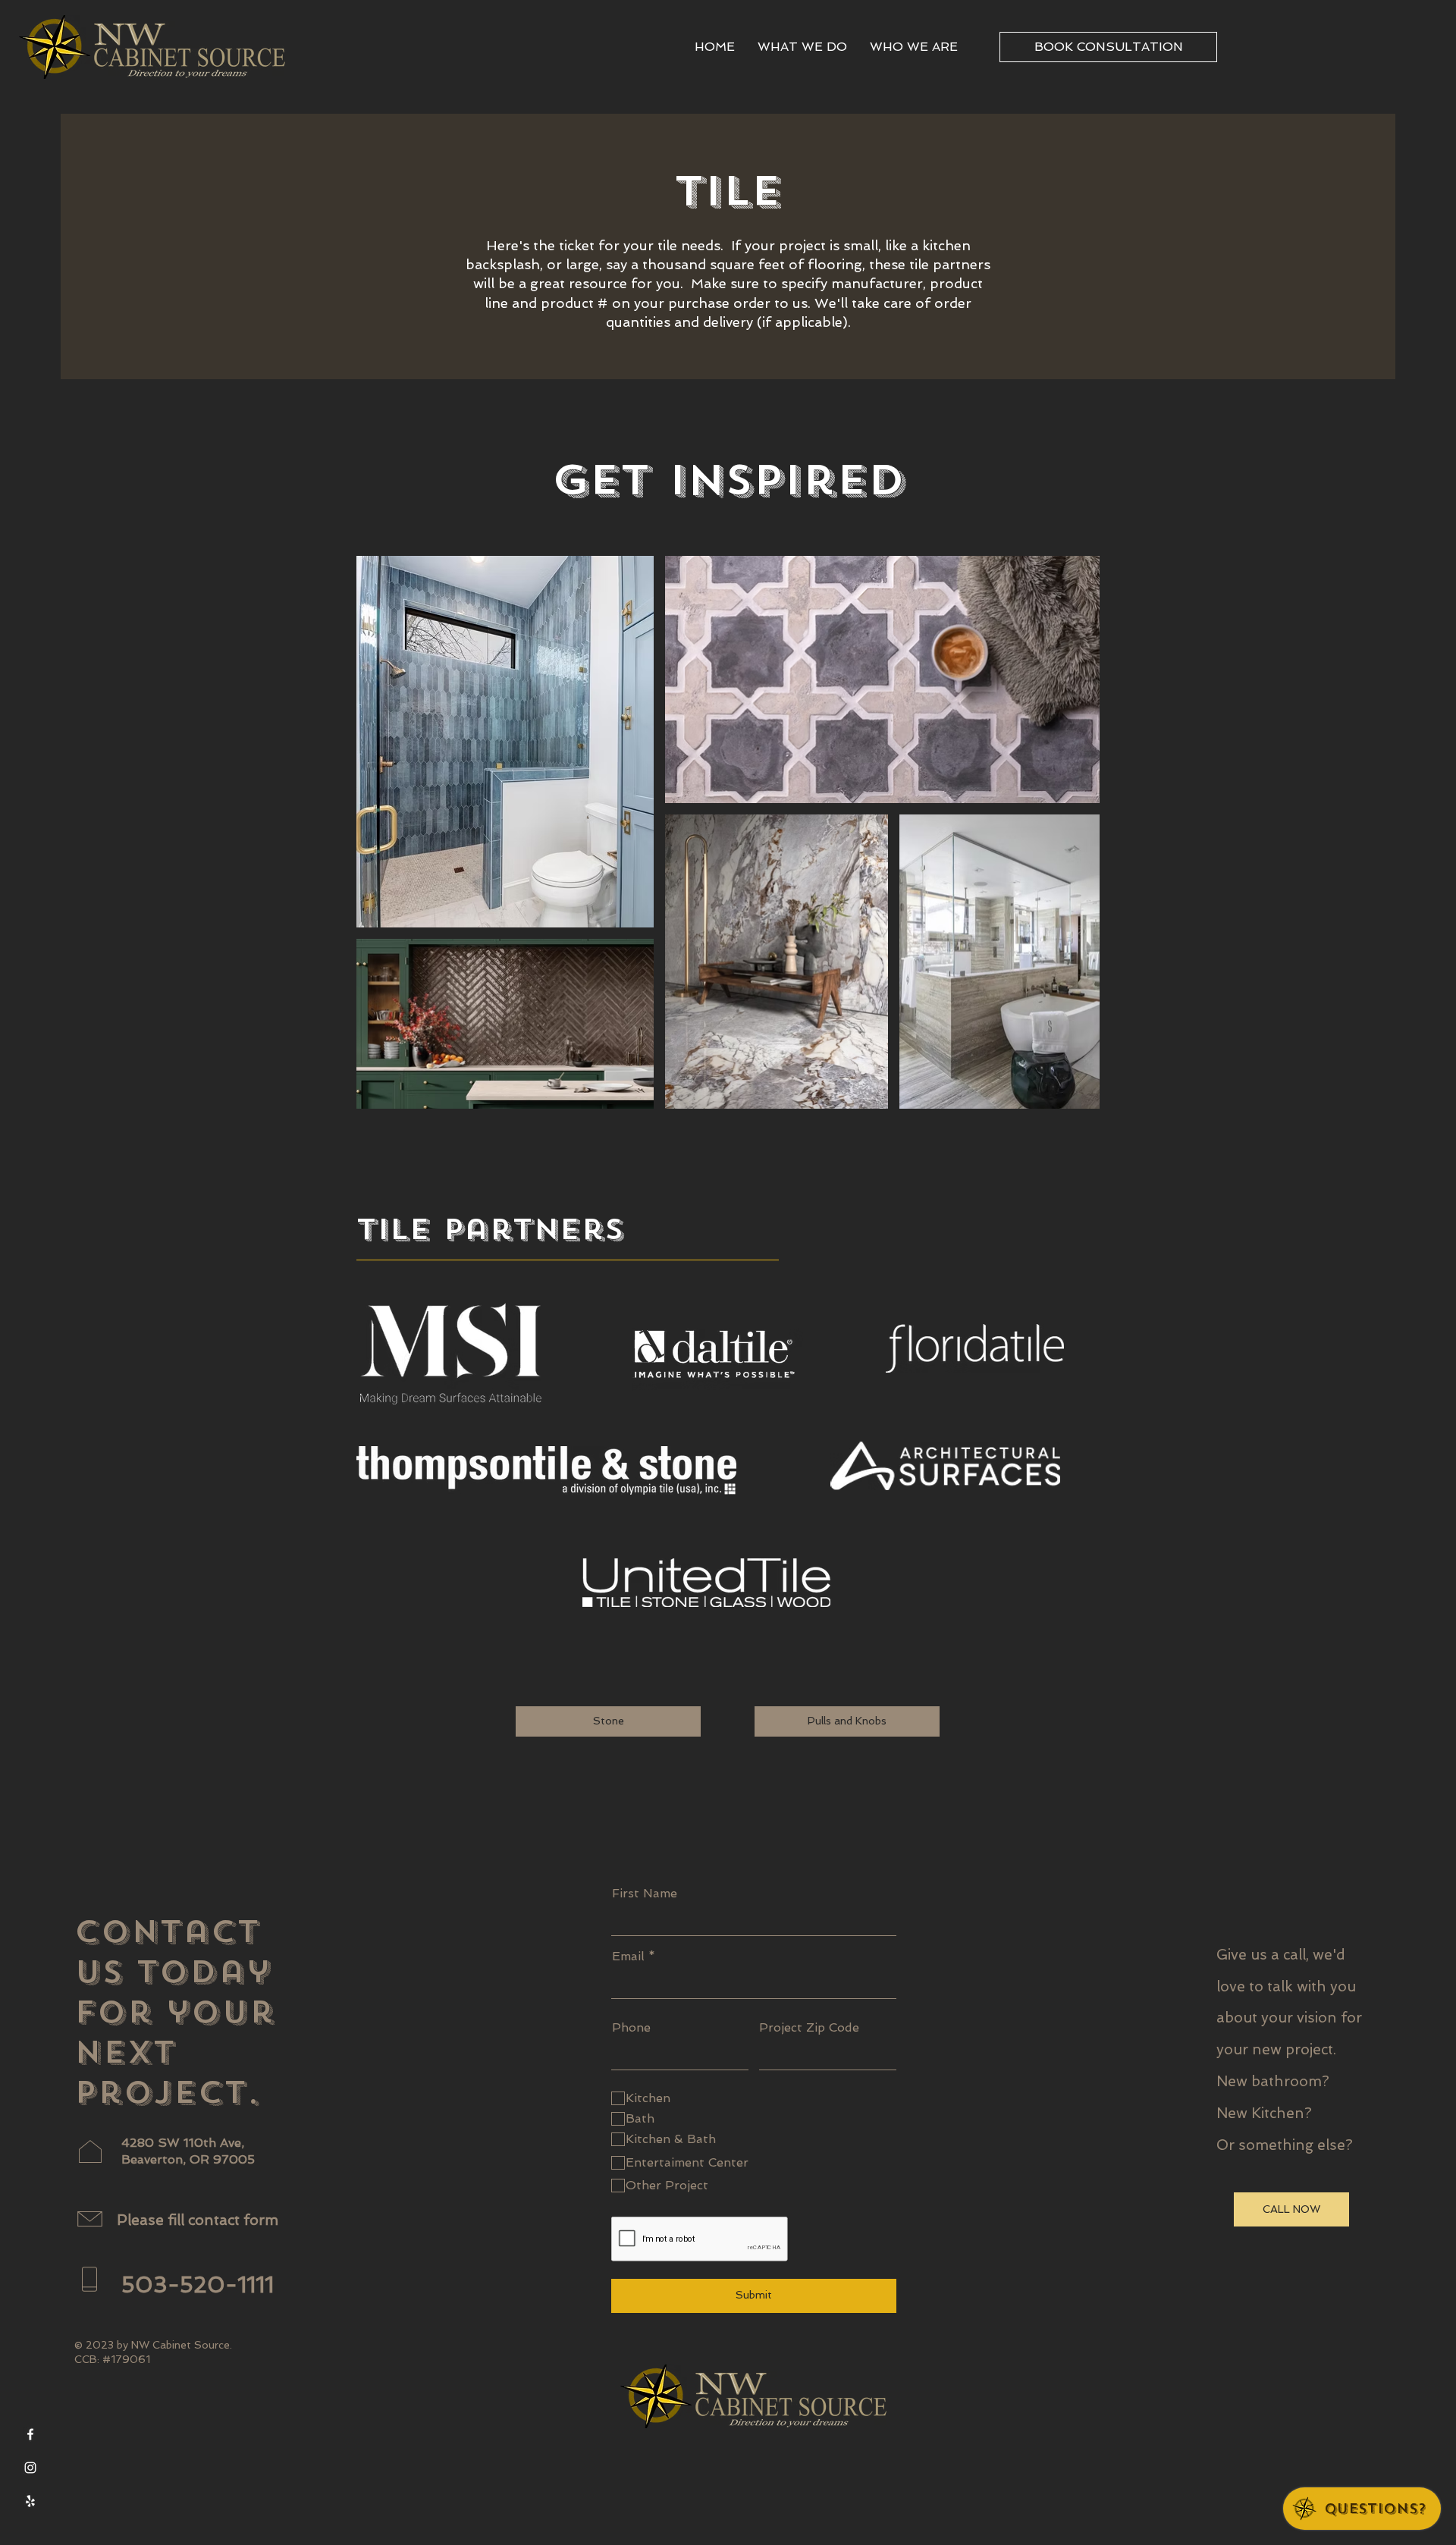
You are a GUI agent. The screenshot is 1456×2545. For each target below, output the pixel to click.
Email (628, 1957)
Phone (631, 2028)
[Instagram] (30, 2468)
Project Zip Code (809, 2028)
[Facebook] (30, 2434)
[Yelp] (30, 2501)
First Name (645, 1894)
